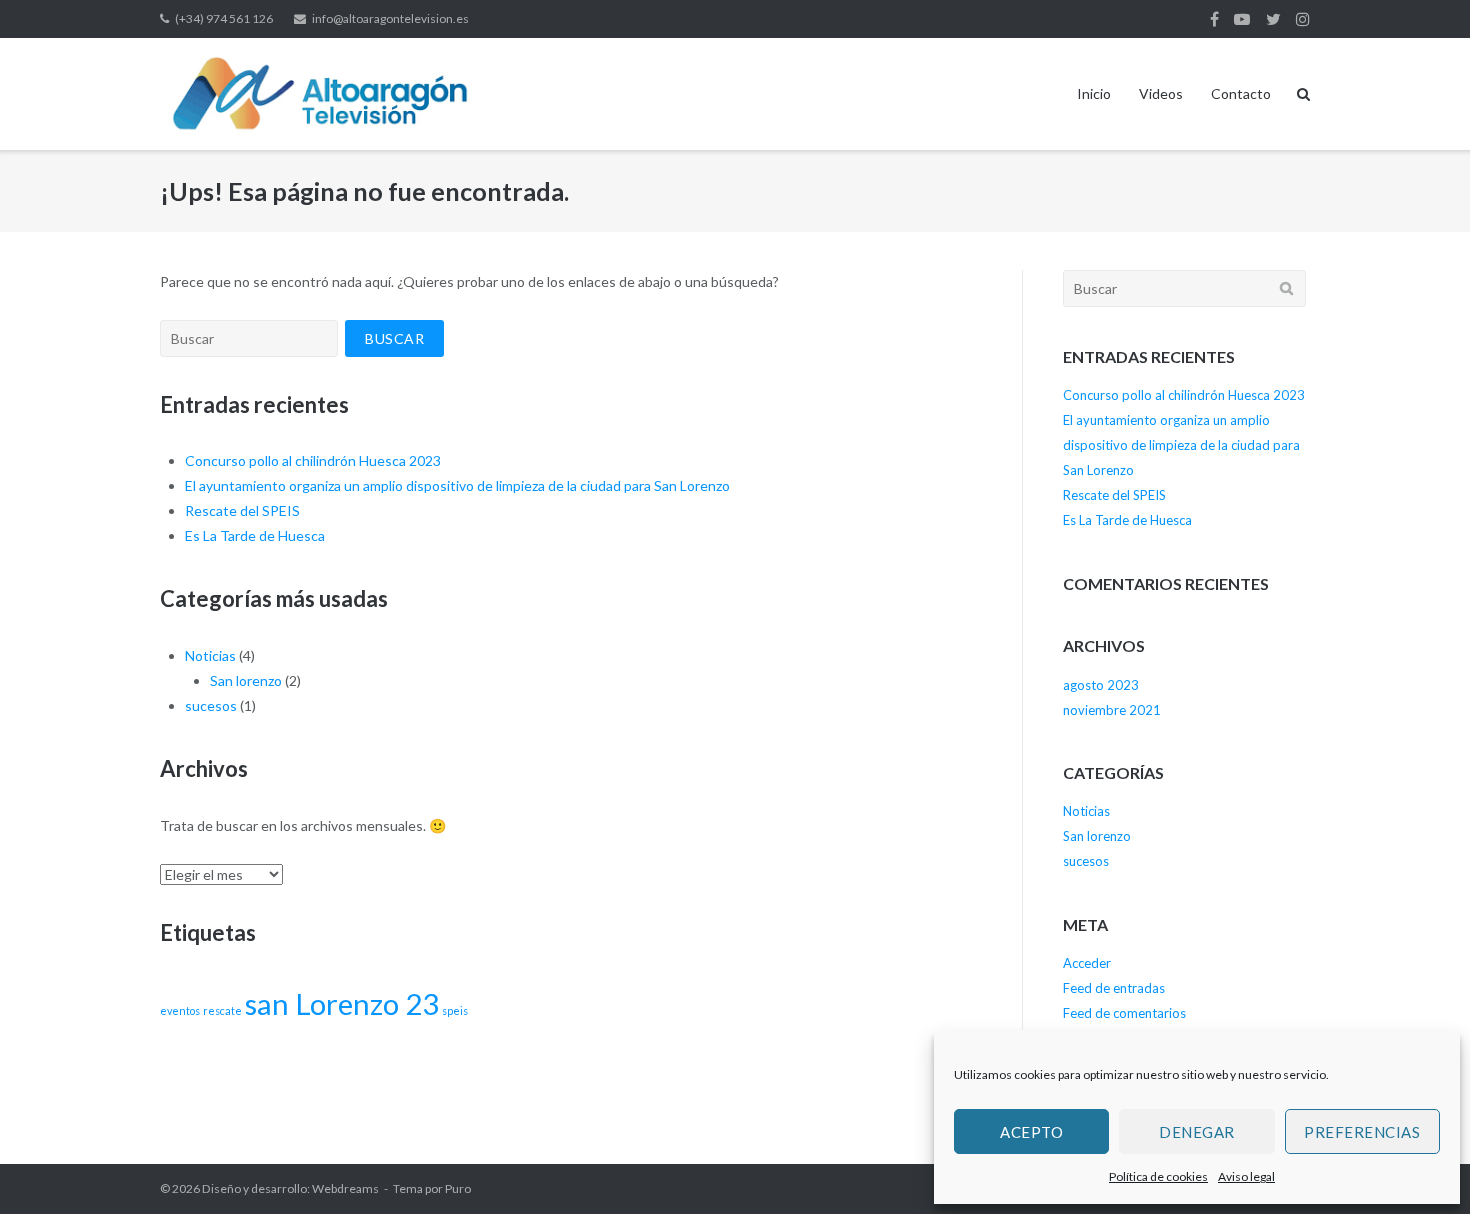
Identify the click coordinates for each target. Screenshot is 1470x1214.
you (1242, 19)
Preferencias (1362, 1132)
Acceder (1087, 963)
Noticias (210, 655)
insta (1303, 19)
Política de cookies (1158, 1176)
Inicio (1094, 93)
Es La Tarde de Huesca (255, 535)
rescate (222, 1010)
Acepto (1031, 1132)
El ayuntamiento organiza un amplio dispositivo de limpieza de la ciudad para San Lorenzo (457, 485)
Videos (1161, 93)
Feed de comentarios (1124, 1013)
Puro (458, 1188)
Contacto (1241, 93)
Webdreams (345, 1188)
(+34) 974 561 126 (224, 18)
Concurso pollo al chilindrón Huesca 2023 (313, 460)
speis (455, 1010)
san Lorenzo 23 (342, 1003)
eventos (180, 1010)
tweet (1273, 19)
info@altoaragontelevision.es (390, 18)
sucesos (211, 705)
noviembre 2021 (1112, 710)
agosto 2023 (1101, 685)
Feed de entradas (1114, 988)
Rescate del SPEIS (242, 510)
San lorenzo (246, 680)
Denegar (1197, 1132)
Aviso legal (1246, 1176)
